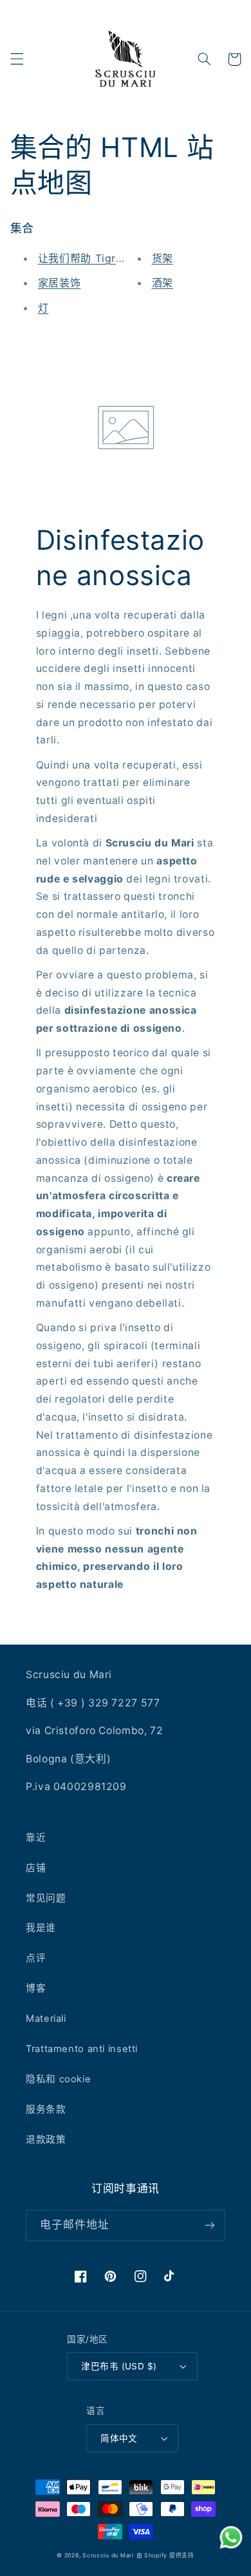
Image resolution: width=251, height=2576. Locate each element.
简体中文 (119, 2438)
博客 (36, 1988)
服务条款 (46, 2109)
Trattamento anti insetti (82, 2049)
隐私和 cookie (58, 2079)
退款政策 (46, 2140)
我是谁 (41, 1928)
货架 (163, 258)
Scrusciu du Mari (108, 2555)
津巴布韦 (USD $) (119, 2366)
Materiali (46, 2019)
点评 (36, 1958)
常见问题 (46, 1898)
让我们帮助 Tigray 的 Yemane (113, 258)
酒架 (163, 283)
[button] (17, 59)
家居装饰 (60, 283)
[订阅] (210, 2226)
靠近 (36, 1838)
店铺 (36, 1868)
